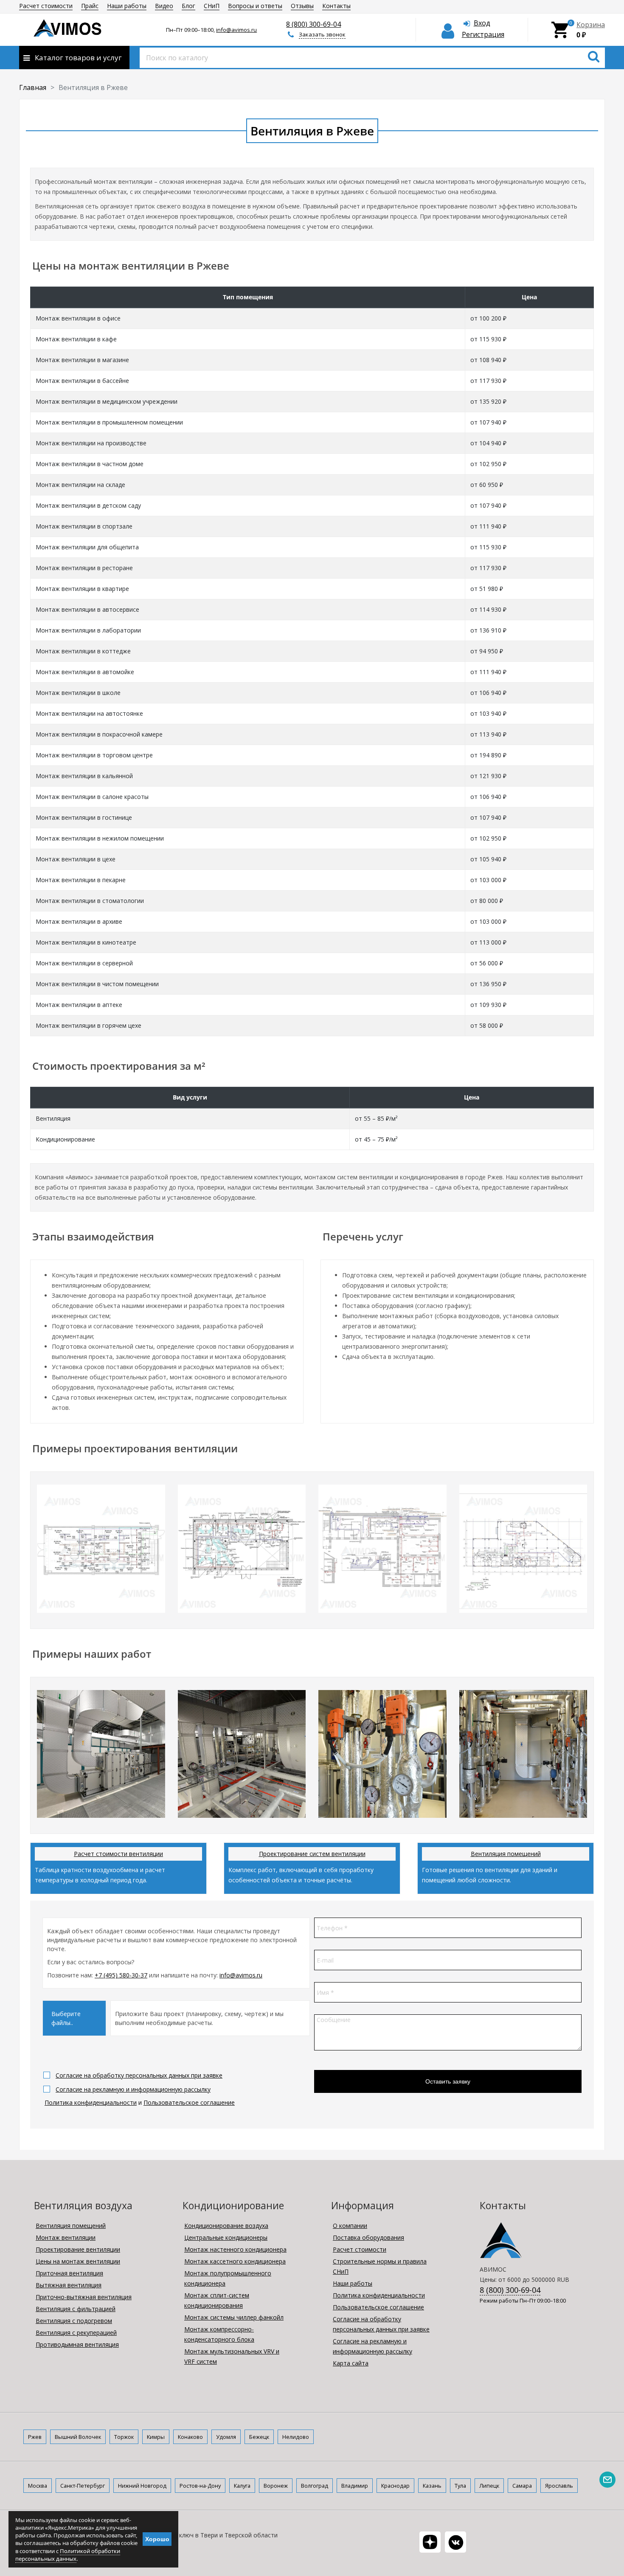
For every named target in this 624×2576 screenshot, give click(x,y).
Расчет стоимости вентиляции (118, 1854)
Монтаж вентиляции (66, 2237)
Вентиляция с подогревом (74, 2321)
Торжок (124, 2437)
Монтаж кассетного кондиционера (235, 2261)
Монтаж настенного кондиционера (235, 2249)
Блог (188, 6)
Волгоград (315, 2486)
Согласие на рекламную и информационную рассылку (133, 2089)
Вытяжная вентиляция (69, 2285)
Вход (482, 23)
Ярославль (559, 2486)
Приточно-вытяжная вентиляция (84, 2297)
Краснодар (395, 2486)
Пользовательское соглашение (189, 2102)
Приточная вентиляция (69, 2273)
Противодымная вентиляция (77, 2344)
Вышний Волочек (78, 2437)
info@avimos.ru (236, 30)
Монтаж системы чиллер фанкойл (234, 2317)
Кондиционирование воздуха (226, 2226)
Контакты (336, 6)
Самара (522, 2486)
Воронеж (276, 2486)
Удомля (226, 2437)
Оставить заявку (448, 2081)
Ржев (35, 2437)
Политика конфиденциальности (91, 2102)
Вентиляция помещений (506, 1854)
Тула (460, 2486)
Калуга (242, 2486)
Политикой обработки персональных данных (68, 2555)
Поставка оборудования (368, 2237)
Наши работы (127, 6)
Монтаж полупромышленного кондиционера (228, 2278)
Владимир (355, 2486)
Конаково (190, 2437)
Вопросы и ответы (255, 6)
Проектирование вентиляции (78, 2249)
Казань (432, 2486)
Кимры (156, 2437)
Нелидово (296, 2437)
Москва (38, 2486)
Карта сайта (351, 2363)
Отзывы (302, 6)
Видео (164, 6)
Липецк (489, 2486)
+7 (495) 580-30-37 (121, 1975)
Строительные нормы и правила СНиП (380, 2266)
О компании (350, 2226)
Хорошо (157, 2539)
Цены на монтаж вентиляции (78, 2261)
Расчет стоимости (46, 6)
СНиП (212, 6)
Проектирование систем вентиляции (312, 1854)
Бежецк (259, 2437)
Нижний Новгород (142, 2486)
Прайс (90, 6)
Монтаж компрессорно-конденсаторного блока (219, 2334)
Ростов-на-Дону (200, 2486)
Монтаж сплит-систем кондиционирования (217, 2300)
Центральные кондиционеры (226, 2237)
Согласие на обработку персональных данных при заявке (139, 2075)
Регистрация (483, 34)
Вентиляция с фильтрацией (76, 2309)
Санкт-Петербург (83, 2486)
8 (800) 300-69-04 (313, 24)
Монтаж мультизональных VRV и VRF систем (232, 2356)
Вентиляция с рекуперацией (76, 2333)
